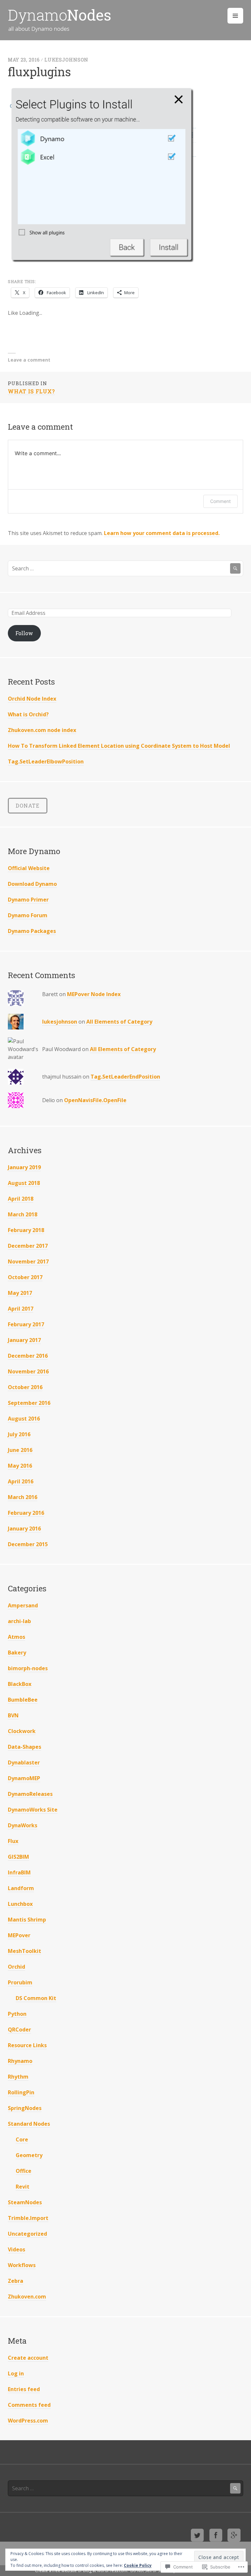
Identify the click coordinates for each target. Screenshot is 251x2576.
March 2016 (23, 1497)
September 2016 (29, 1403)
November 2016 (28, 1371)
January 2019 (24, 1167)
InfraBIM (19, 1872)
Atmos (17, 1637)
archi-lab (19, 1621)
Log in (16, 2373)
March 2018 (23, 1214)
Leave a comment (29, 360)
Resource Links (27, 2045)
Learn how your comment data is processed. (162, 533)
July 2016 (19, 1434)
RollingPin (21, 2092)
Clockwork (22, 1731)
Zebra (16, 2281)
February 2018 (26, 1230)
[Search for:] (125, 568)
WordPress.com (28, 2421)
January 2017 (24, 1340)
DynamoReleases (30, 1794)
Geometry (29, 2155)
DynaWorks (23, 1825)
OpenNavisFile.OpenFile (95, 1100)
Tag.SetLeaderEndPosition (125, 1077)
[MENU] (235, 16)
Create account (28, 2358)
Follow (24, 633)
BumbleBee (23, 1700)
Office (24, 2171)
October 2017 (25, 1277)
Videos (17, 2249)
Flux (13, 1841)
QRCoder (19, 2030)
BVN (13, 1715)
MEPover (19, 1935)
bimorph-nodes (28, 1668)
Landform (21, 1888)
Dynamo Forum (28, 915)
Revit (23, 2187)
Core (22, 2139)
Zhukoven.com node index (42, 730)
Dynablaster (24, 1762)
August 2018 (24, 1183)
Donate (28, 805)
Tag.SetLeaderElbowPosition (46, 761)
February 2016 (26, 1513)
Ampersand (23, 1605)
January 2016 (24, 1529)
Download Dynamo (32, 884)
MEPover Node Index (94, 994)
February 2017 (26, 1324)
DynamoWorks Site (33, 1810)
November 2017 (28, 1261)
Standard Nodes (29, 2124)
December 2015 (28, 1544)
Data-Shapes (25, 1747)
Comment (220, 501)
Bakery (17, 1653)
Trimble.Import (28, 2218)
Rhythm (18, 2077)
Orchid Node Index (32, 699)
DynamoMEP (24, 1778)
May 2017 (20, 1293)
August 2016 (24, 1419)
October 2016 (25, 1387)
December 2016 (28, 1356)
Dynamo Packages (32, 931)
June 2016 (20, 1450)
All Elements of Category (119, 1022)
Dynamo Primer (28, 900)
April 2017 (21, 1309)
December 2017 (28, 1246)
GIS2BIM (18, 1857)
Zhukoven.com (27, 2297)
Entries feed (24, 2389)
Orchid (17, 1967)
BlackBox (20, 1684)
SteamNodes (25, 2202)
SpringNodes (25, 2108)
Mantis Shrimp (27, 1920)
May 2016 (20, 1466)
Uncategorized (27, 2234)
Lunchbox (20, 1904)
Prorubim (20, 1982)
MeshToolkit (25, 1951)
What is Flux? (31, 387)
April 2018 (21, 1199)
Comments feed (29, 2405)
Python (17, 2014)
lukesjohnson (67, 60)
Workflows (22, 2265)
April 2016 (21, 1481)
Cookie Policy (138, 2565)
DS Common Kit (36, 1998)
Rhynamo (20, 2061)
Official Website (29, 868)
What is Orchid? (28, 714)
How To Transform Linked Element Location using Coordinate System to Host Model (119, 746)
